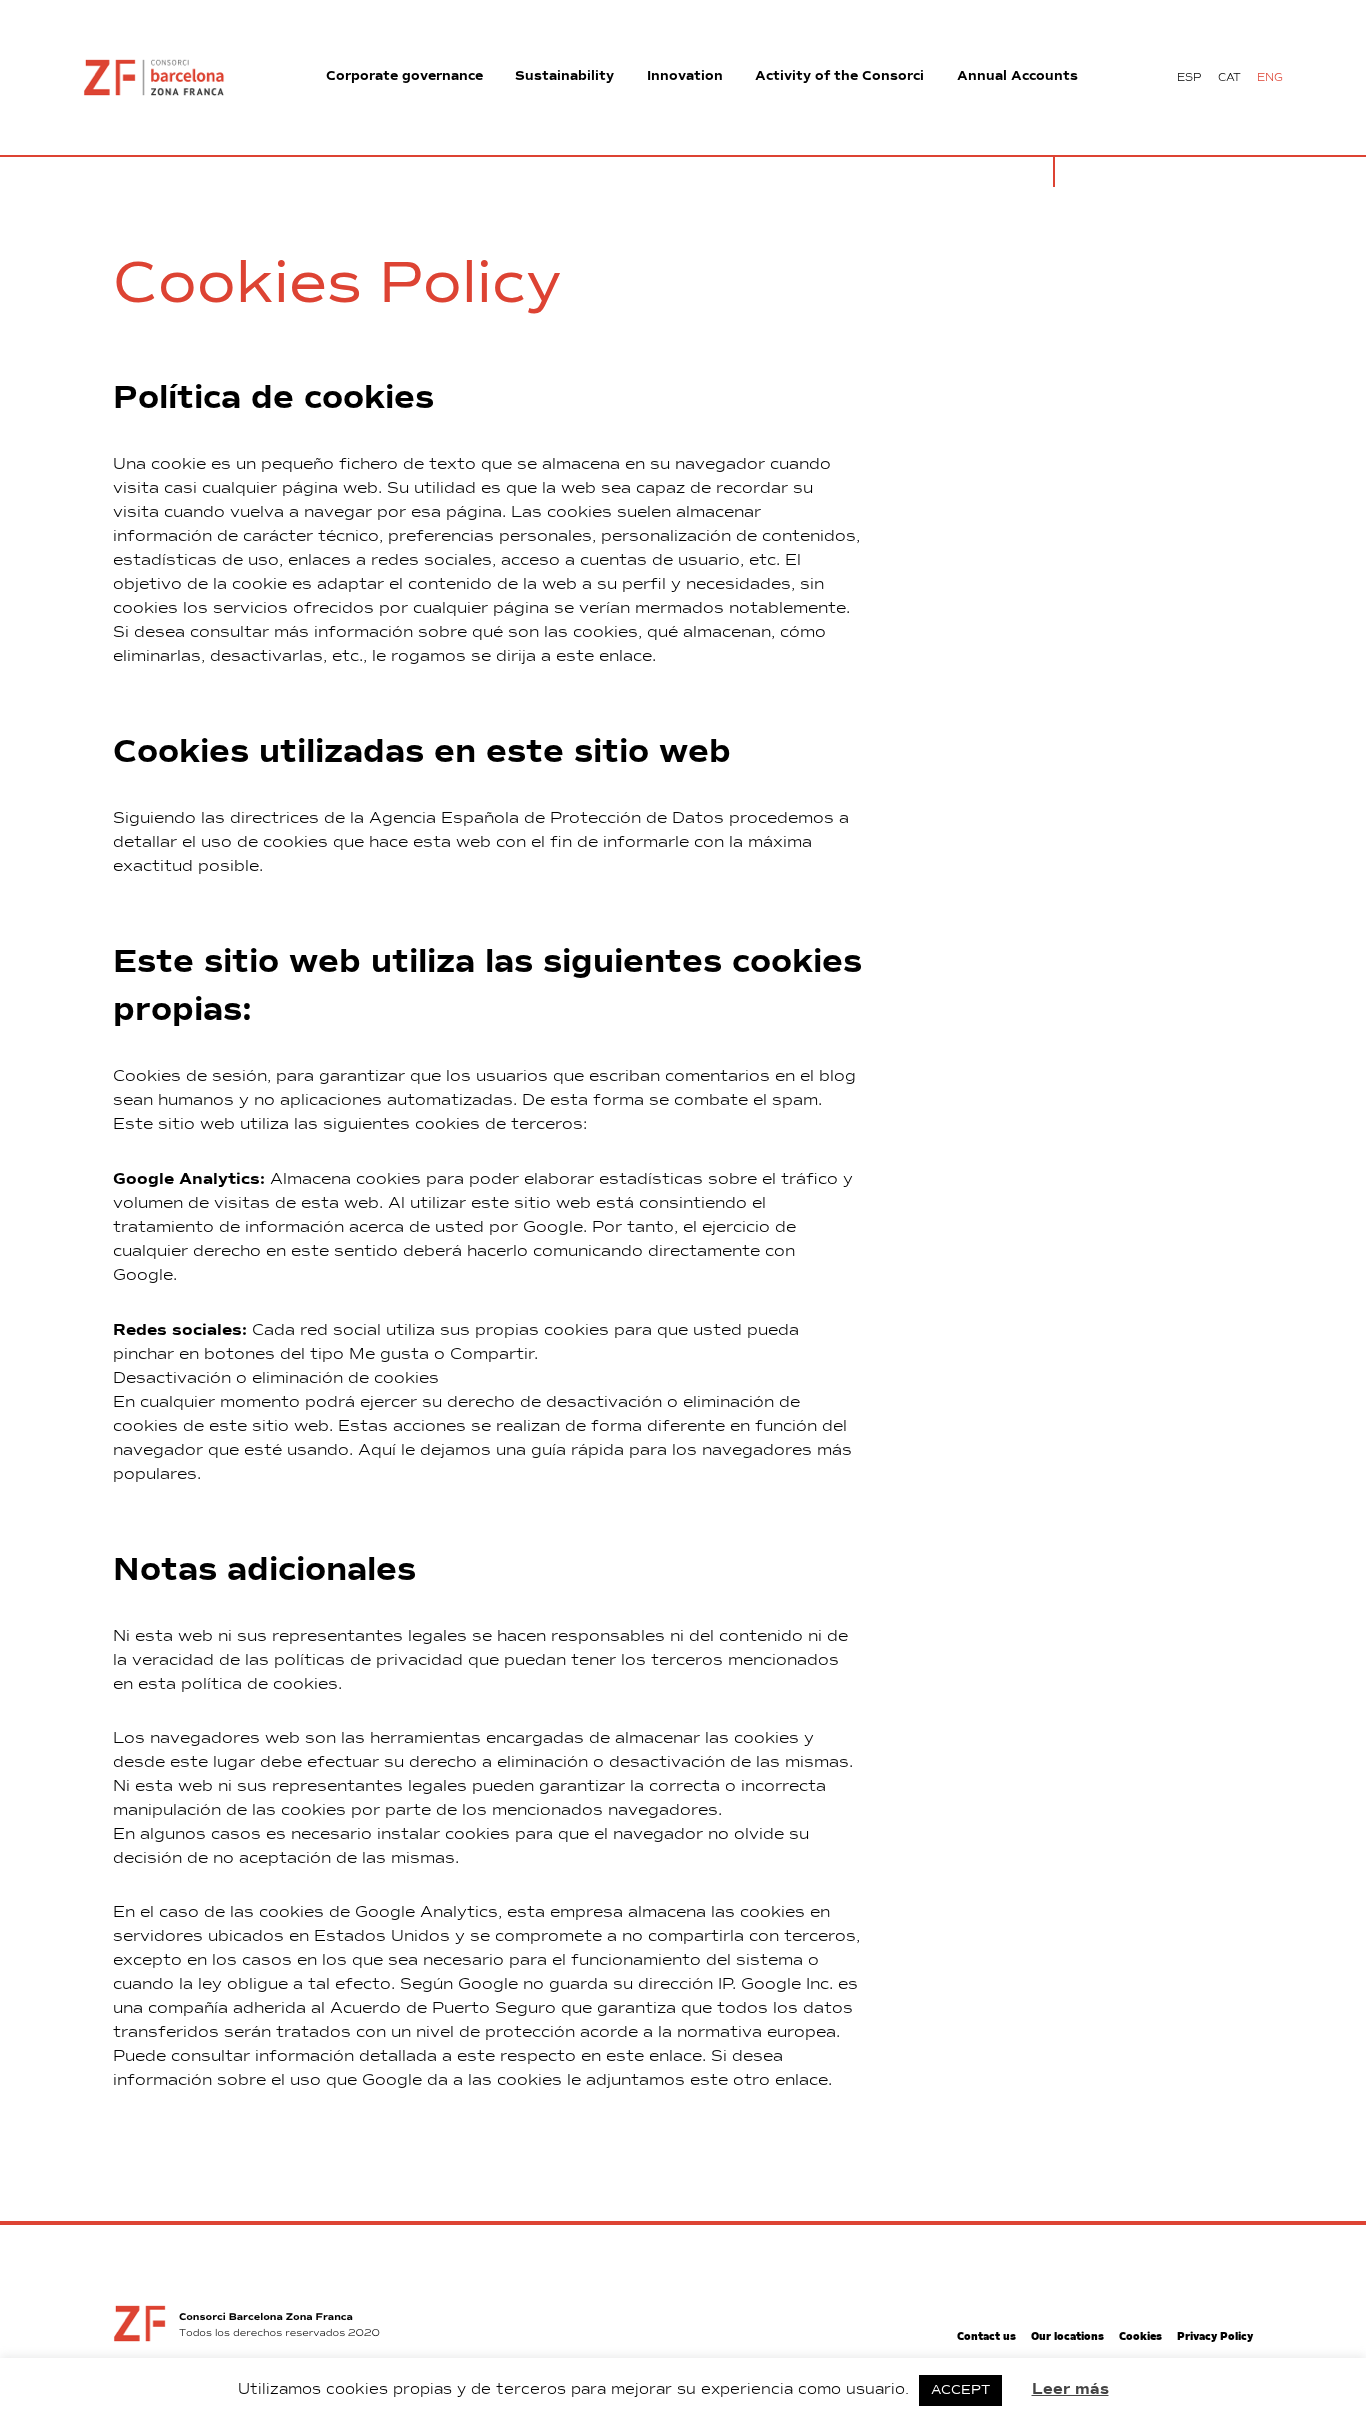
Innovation (685, 76)
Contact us (986, 2337)
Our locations (1067, 2337)
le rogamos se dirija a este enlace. (514, 657)
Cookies (1140, 2337)
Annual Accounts (1017, 76)
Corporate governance (404, 76)
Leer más (1070, 2389)
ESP (1189, 77)
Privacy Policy (1215, 2337)
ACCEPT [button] (960, 2390)
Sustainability (564, 76)
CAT (1229, 77)
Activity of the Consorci (839, 76)
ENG (1270, 77)
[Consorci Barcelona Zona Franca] (154, 78)
